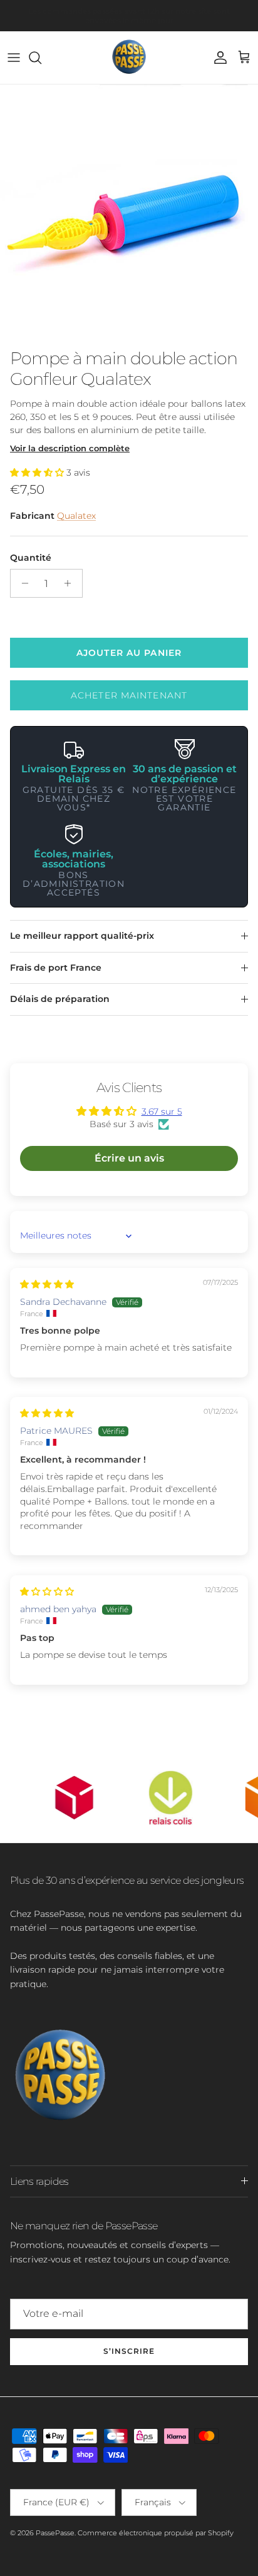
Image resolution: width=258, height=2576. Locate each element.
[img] (47, 1284)
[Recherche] (41, 58)
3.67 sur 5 (162, 1112)
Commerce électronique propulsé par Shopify (156, 2533)
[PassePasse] (129, 58)
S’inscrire (129, 2351)
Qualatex (76, 516)
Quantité (31, 558)
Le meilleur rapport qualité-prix (82, 936)
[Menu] (14, 58)
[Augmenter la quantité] (71, 583)
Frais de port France (56, 968)
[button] (38, 473)
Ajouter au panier (129, 653)
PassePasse (55, 2533)
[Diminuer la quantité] (22, 583)
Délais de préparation (60, 999)
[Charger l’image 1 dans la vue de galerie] (129, 213)
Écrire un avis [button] (129, 1158)
